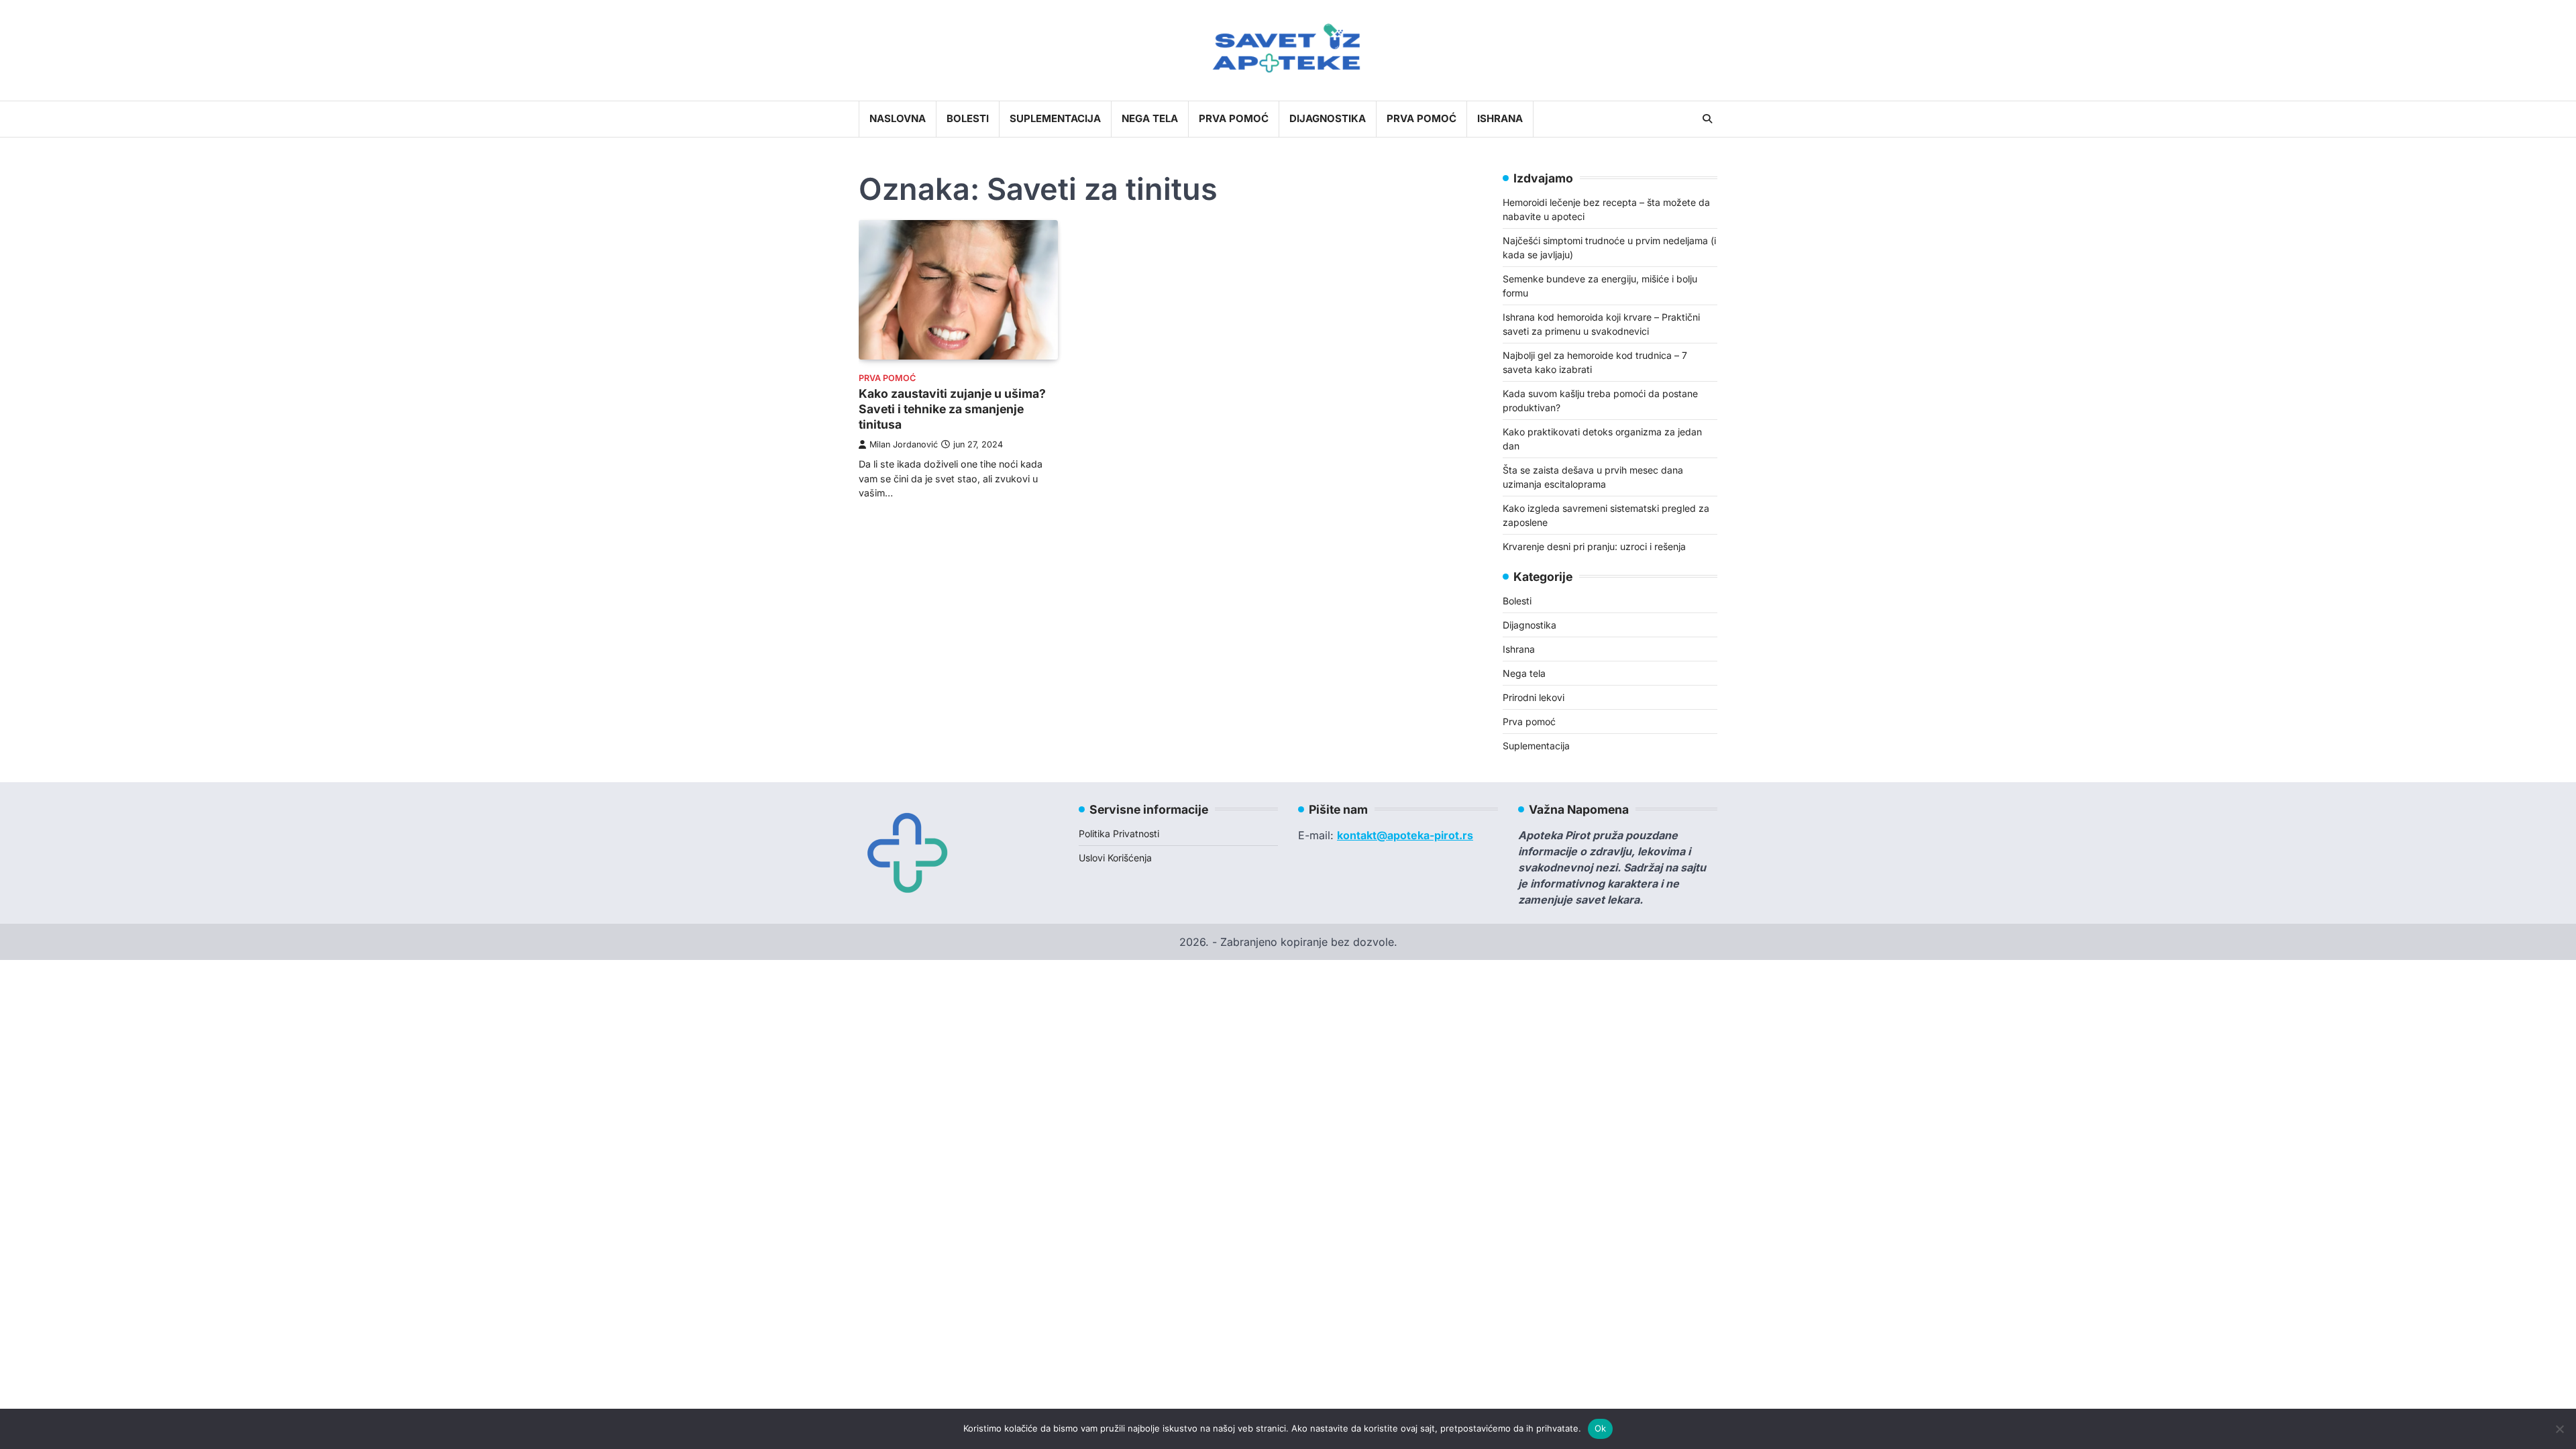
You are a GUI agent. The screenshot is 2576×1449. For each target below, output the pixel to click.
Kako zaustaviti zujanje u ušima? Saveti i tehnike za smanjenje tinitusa (952, 409)
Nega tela (1150, 118)
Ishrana (1500, 118)
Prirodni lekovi (1534, 697)
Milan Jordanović (904, 444)
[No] (2559, 1429)
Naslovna (898, 118)
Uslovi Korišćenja (1115, 858)
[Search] (1707, 119)
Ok (1601, 1428)
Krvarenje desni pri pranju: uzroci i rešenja (1594, 546)
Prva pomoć (1234, 118)
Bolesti (968, 118)
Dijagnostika (1328, 118)
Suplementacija (1055, 118)
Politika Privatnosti (1119, 834)
